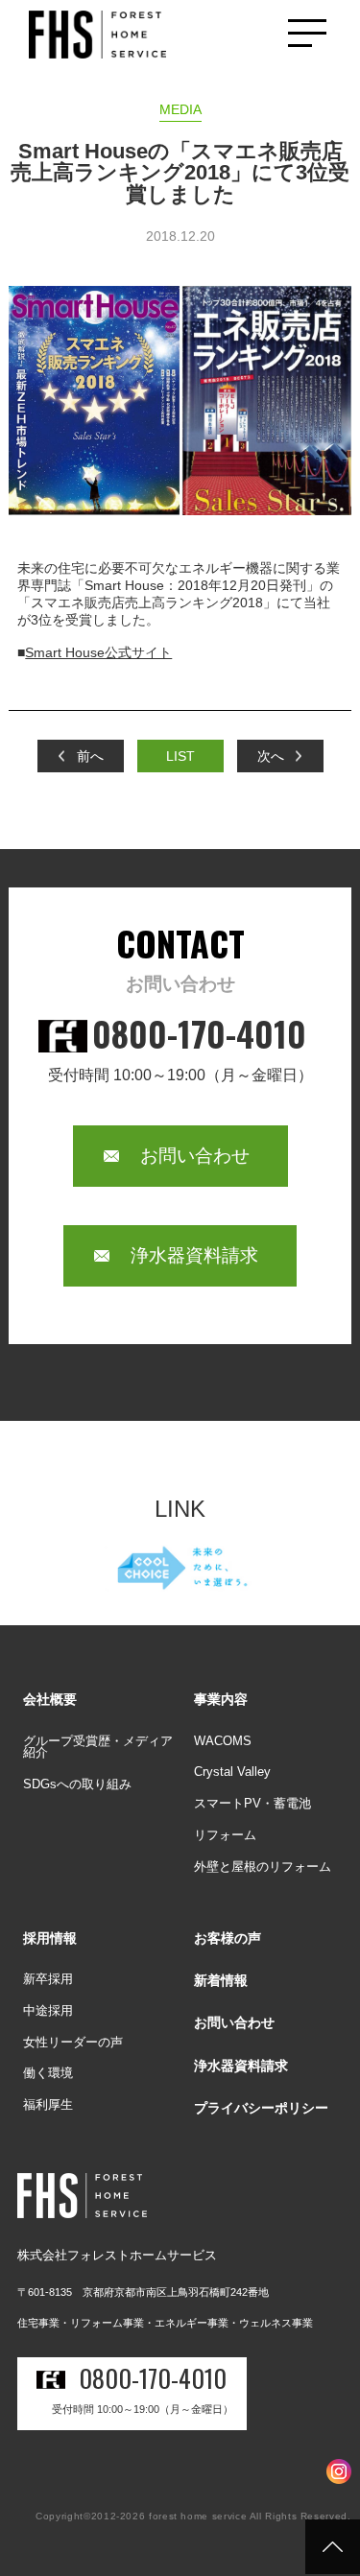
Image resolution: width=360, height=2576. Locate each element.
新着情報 (221, 1980)
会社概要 (50, 1699)
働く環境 (48, 2073)
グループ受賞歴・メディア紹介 (98, 1747)
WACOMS (223, 1741)
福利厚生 (48, 2104)
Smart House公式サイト (98, 652)
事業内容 (221, 1699)
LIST (180, 756)
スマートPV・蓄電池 (252, 1803)
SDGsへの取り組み (77, 1784)
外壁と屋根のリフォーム (263, 1867)
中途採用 (48, 2010)
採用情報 (50, 1938)
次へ (271, 756)
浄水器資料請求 (194, 1255)
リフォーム (225, 1835)
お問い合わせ (195, 1156)
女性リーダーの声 (73, 2042)
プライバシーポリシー (261, 2108)
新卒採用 (48, 1979)
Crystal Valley (232, 1772)
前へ (90, 756)
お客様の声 (228, 1938)
